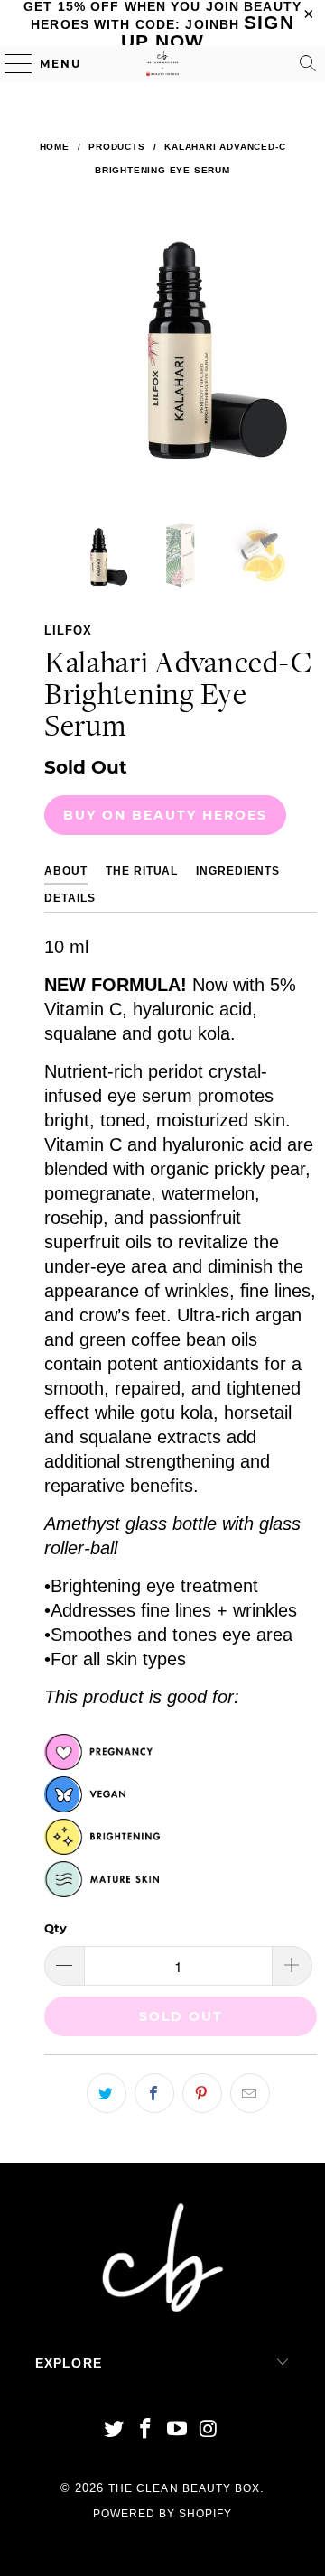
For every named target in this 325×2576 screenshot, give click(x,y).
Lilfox (68, 630)
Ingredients (238, 871)
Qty (56, 1928)
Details (70, 898)
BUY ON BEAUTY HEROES (165, 815)
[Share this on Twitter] (107, 2093)
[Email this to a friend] (250, 2093)
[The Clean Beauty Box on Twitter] (115, 2430)
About (66, 871)
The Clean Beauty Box (184, 2488)
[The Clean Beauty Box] (162, 63)
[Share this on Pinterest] (202, 2093)
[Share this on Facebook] (154, 2093)
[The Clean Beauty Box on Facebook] (146, 2430)
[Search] (308, 63)
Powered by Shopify (163, 2514)
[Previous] (61, 358)
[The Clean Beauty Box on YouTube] (178, 2430)
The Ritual (142, 871)
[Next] (300, 358)
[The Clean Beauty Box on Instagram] (209, 2430)
